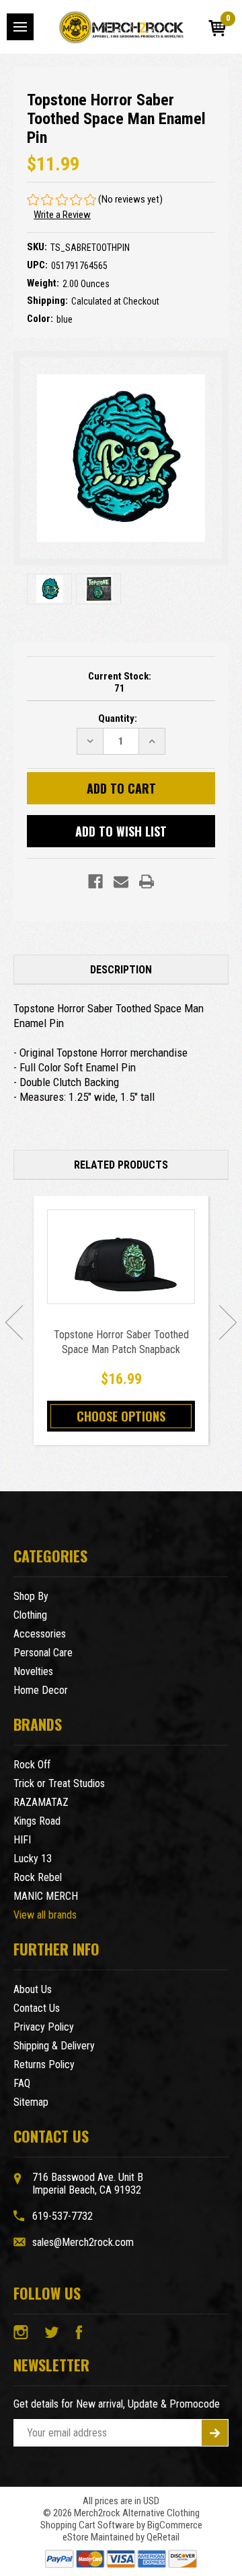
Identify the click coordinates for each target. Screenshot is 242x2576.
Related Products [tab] (121, 1165)
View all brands (45, 1915)
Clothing (30, 1615)
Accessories (40, 1634)
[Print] (147, 881)
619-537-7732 (63, 2216)
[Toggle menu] (20, 27)
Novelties (33, 1671)
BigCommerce (175, 2525)
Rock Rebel (38, 1877)
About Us (33, 1989)
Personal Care (43, 1653)
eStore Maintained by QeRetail (121, 2537)
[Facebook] (95, 881)
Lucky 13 (33, 1859)
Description (121, 970)
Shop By (31, 1596)
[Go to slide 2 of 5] (228, 1322)
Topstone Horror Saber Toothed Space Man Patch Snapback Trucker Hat (121, 1349)
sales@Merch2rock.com (83, 2242)
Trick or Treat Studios (59, 1783)
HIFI (22, 1840)
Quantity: (118, 718)
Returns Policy (44, 2064)
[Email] (121, 881)
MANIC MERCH (46, 1896)
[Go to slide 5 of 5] (14, 1322)
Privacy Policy (44, 2027)
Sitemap (31, 2102)
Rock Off (32, 1765)
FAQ (22, 2083)
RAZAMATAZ (41, 1802)
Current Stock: (120, 682)
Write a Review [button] (62, 215)
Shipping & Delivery (54, 2046)
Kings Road (37, 1821)
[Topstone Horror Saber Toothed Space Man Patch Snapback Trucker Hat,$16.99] (121, 1257)
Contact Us (37, 2008)
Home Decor (41, 1690)
